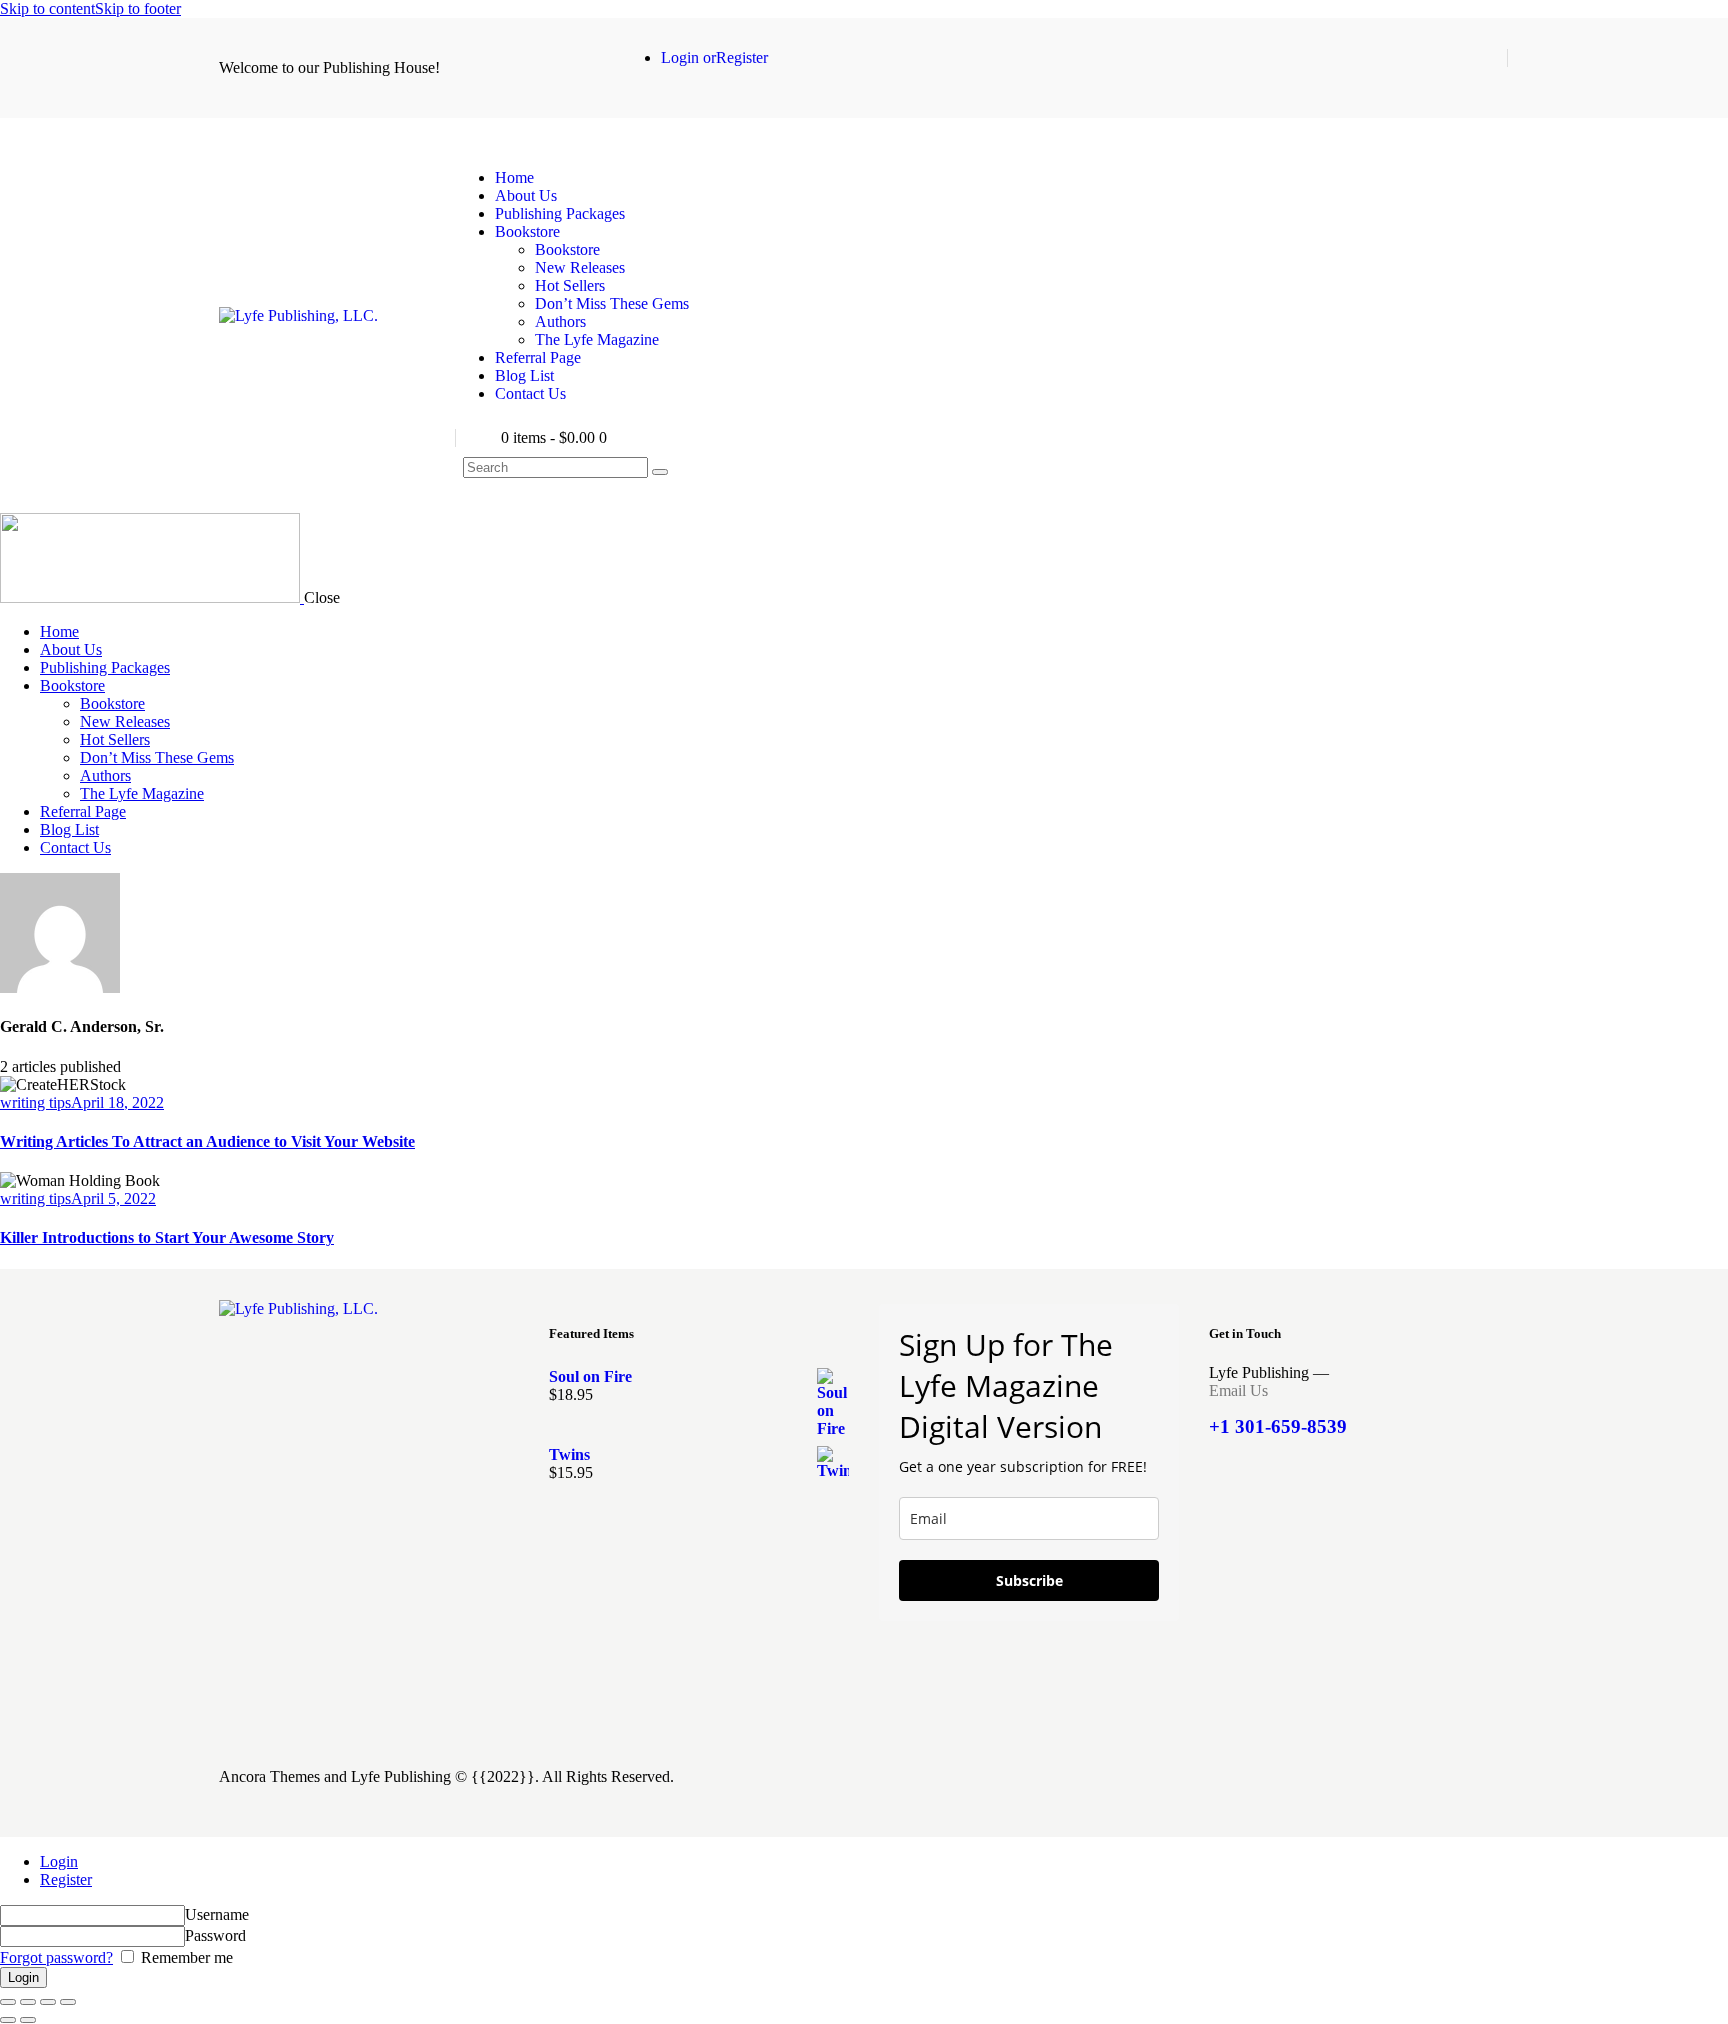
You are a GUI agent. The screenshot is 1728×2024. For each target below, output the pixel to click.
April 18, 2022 (117, 1102)
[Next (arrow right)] (28, 2020)
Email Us (1238, 1390)
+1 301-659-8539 (1278, 1426)
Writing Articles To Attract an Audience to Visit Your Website (207, 1141)
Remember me (185, 1957)
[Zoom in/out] (8, 2002)
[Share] (48, 2002)
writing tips (35, 1102)
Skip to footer (138, 8)
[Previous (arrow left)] (8, 2020)
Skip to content (47, 8)
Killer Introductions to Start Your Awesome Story (167, 1237)
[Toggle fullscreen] (28, 2002)
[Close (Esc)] (68, 2002)
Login (59, 1861)
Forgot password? (56, 1957)
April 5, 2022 (113, 1198)
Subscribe (1029, 1580)
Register (66, 1879)
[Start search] (660, 472)
